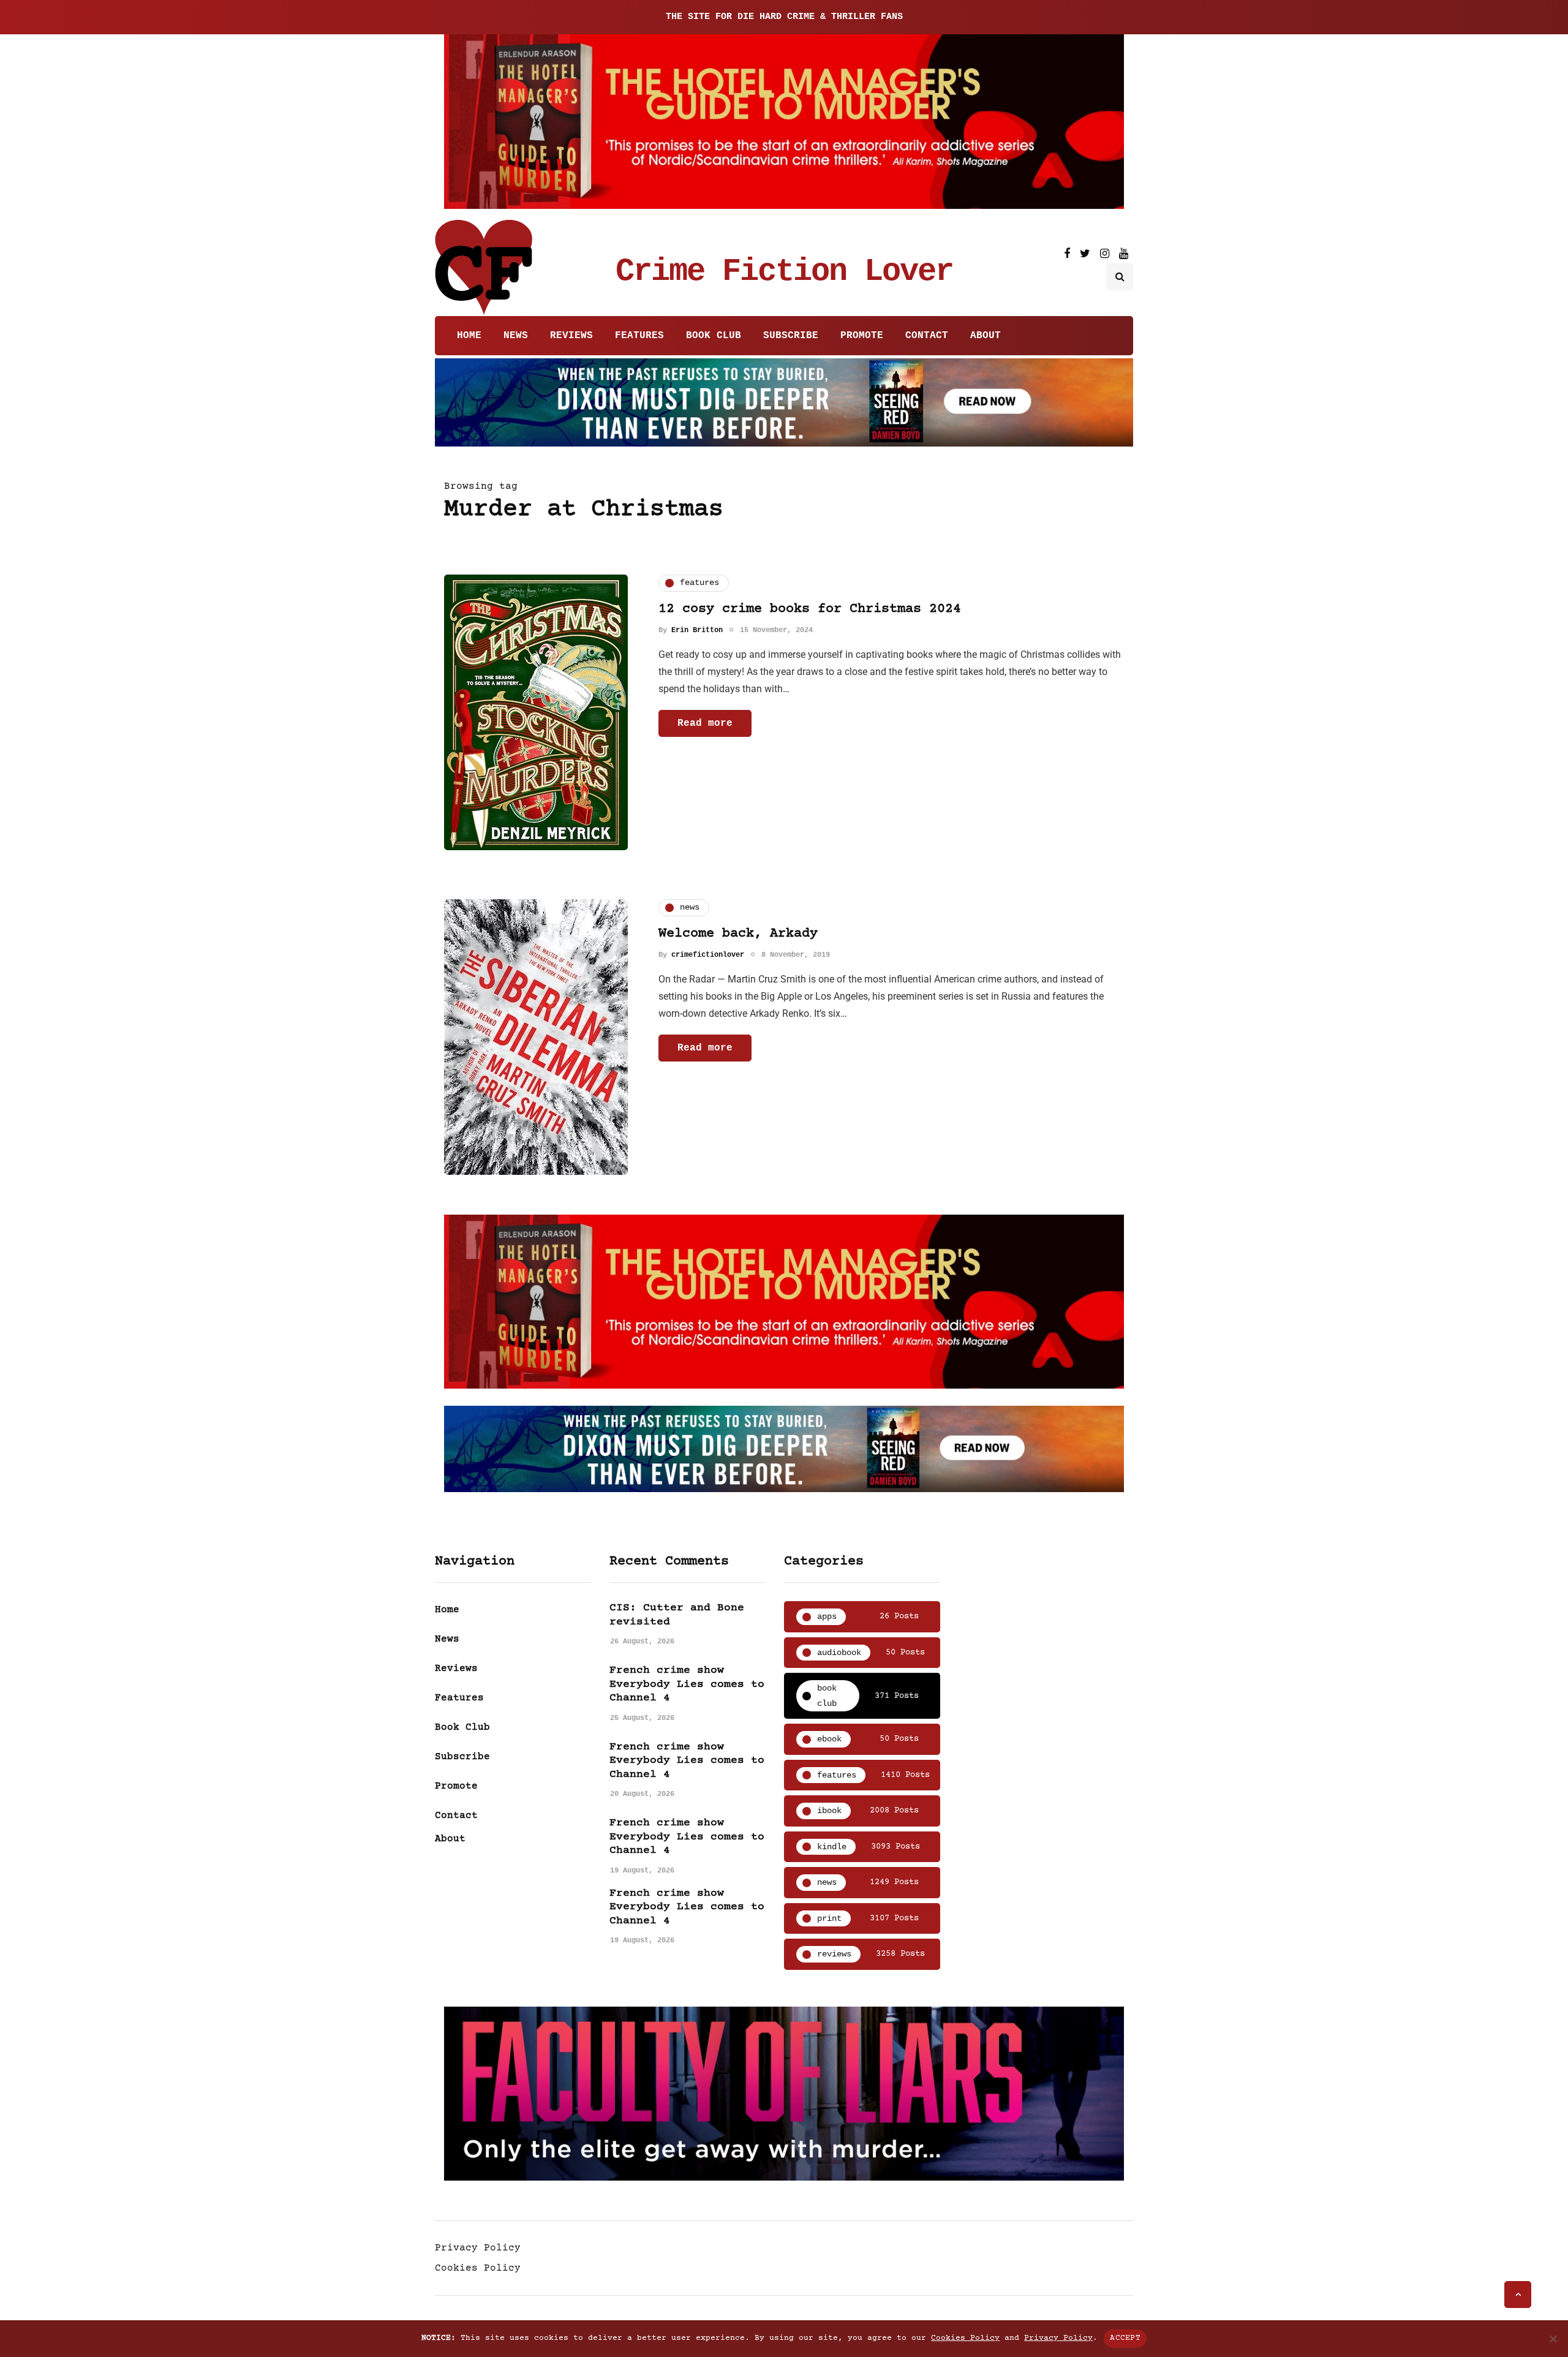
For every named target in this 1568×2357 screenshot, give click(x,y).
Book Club (714, 336)
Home (469, 336)
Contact (927, 336)
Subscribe (791, 336)
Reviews (571, 336)
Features (639, 336)
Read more (705, 723)
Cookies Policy (478, 2268)
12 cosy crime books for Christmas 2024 (810, 609)
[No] (1553, 2339)
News (516, 336)
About (986, 336)
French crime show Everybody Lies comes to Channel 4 (687, 1684)
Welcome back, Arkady (738, 934)
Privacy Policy (478, 2248)
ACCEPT (1125, 2338)
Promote (862, 336)
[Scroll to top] (1518, 2295)
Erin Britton (697, 630)
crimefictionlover (708, 955)
